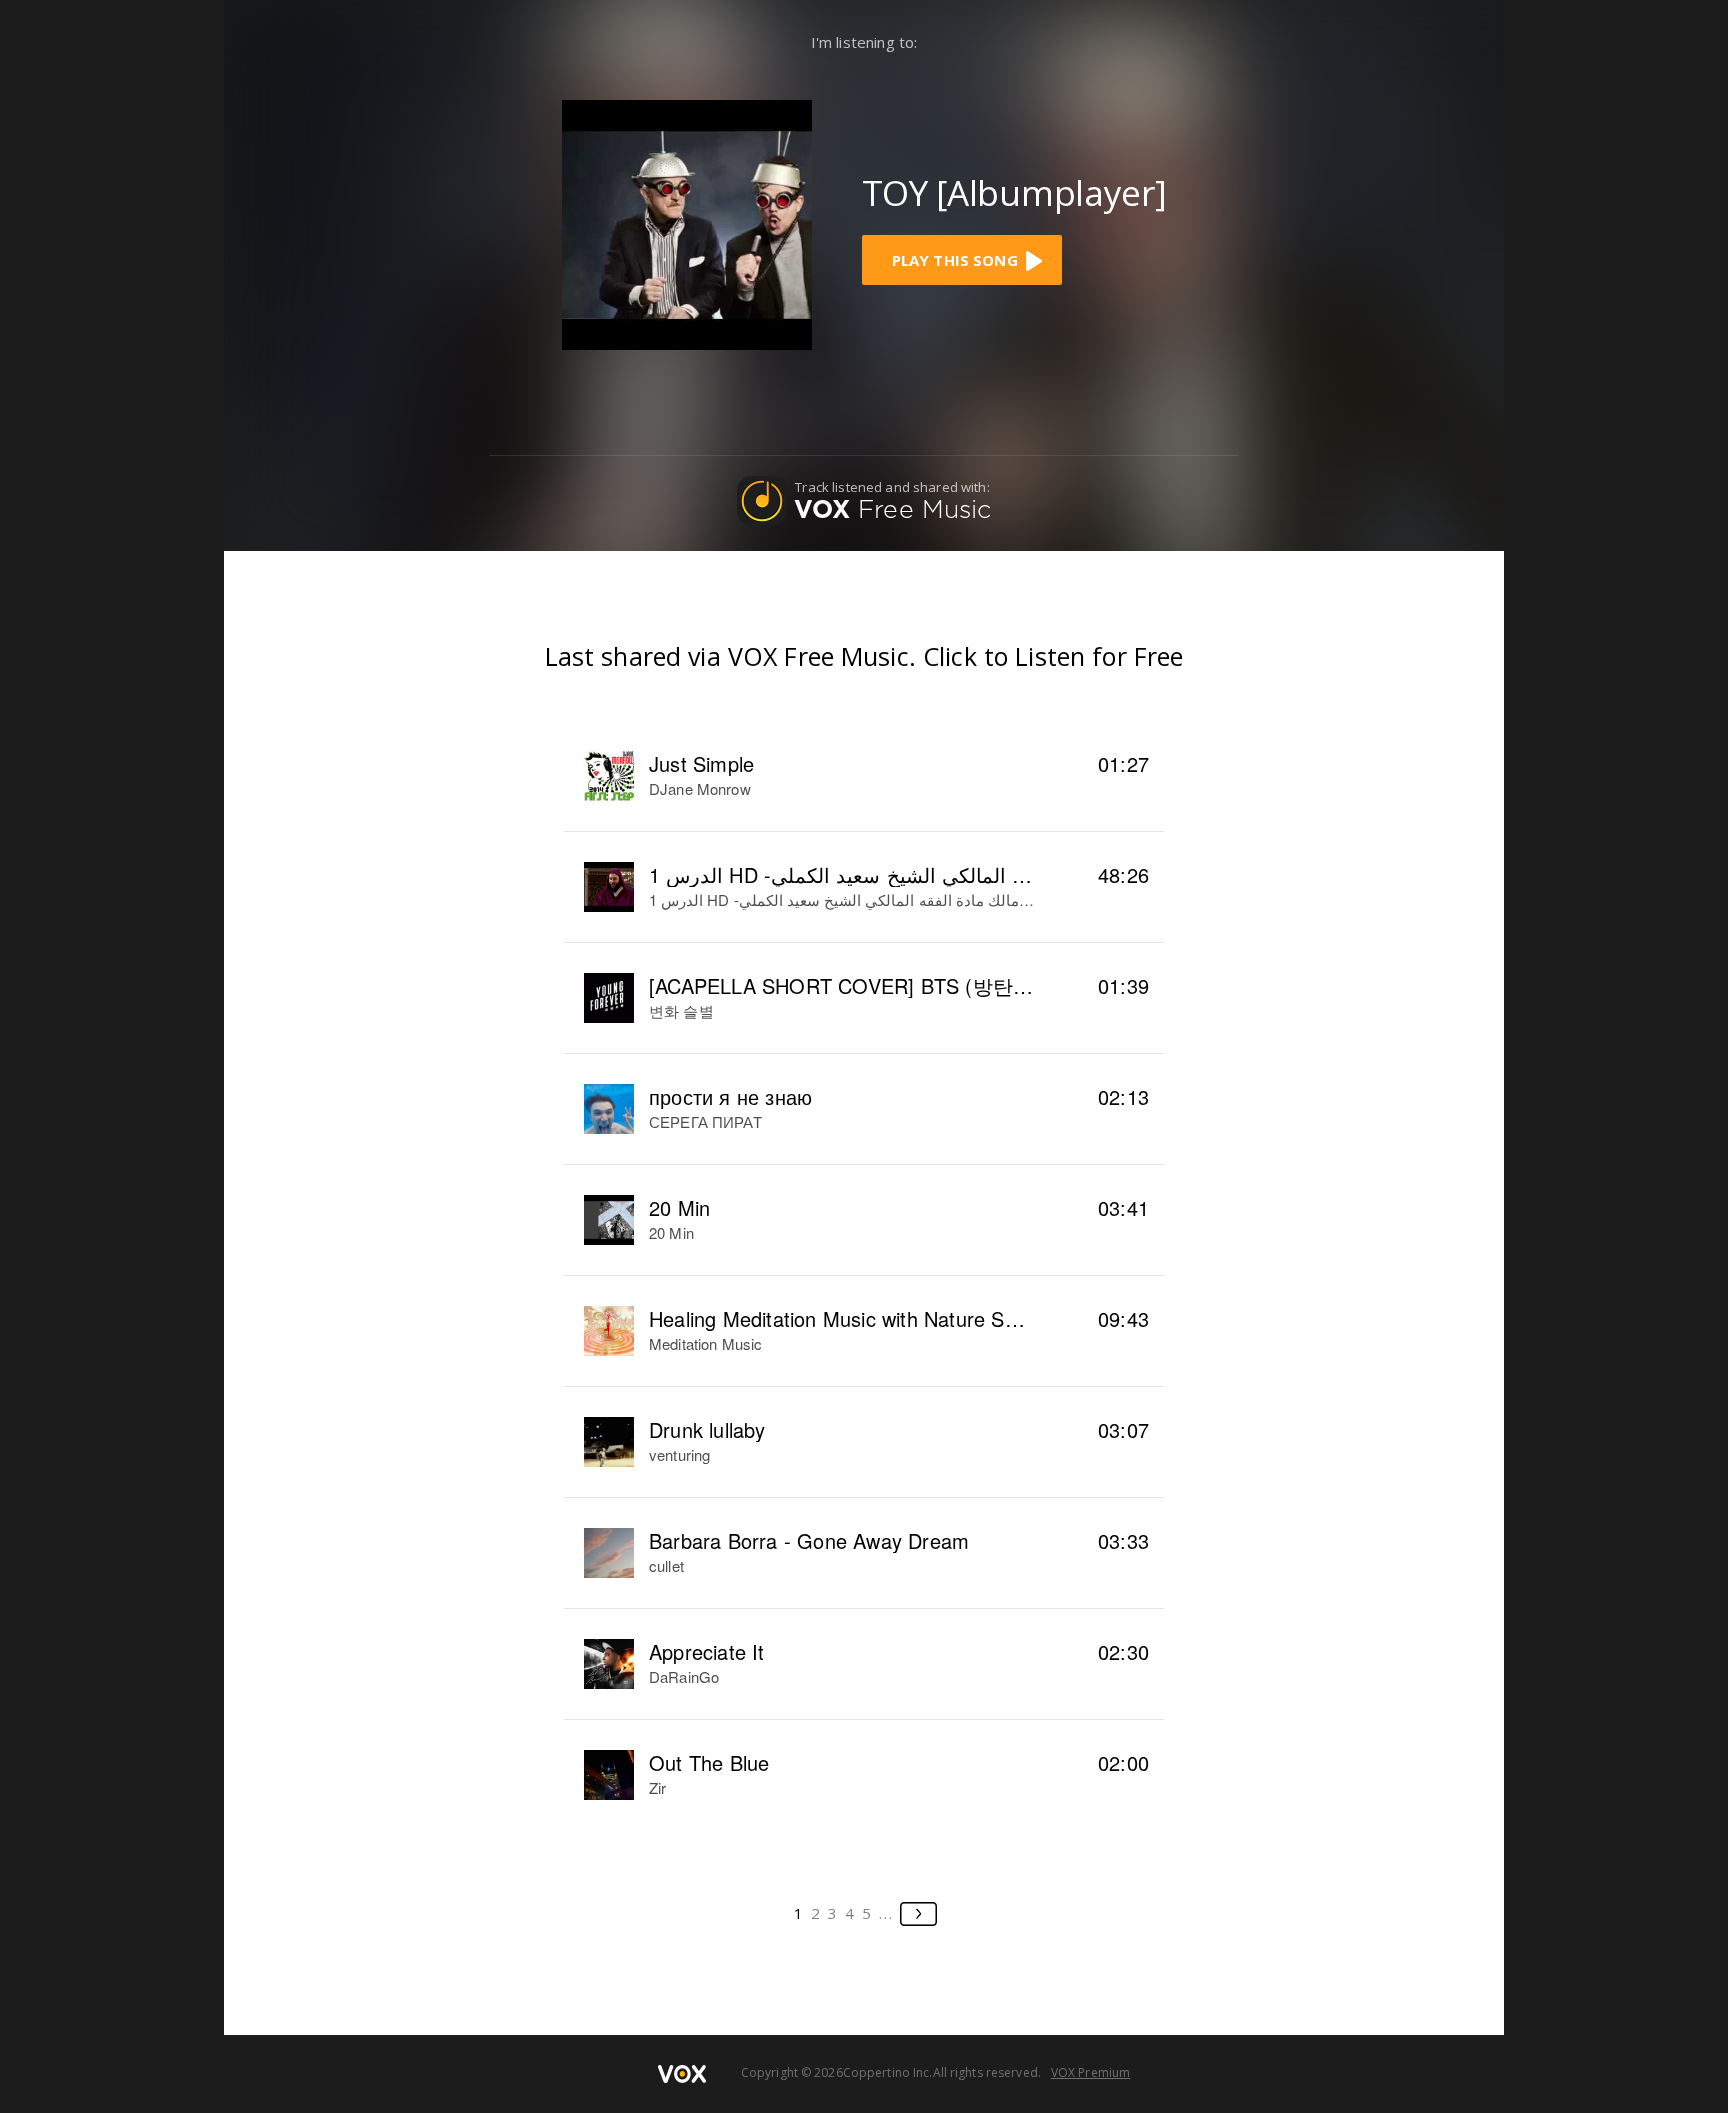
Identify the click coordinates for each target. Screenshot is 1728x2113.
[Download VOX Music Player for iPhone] (687, 223)
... (886, 1913)
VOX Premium (1090, 2072)
